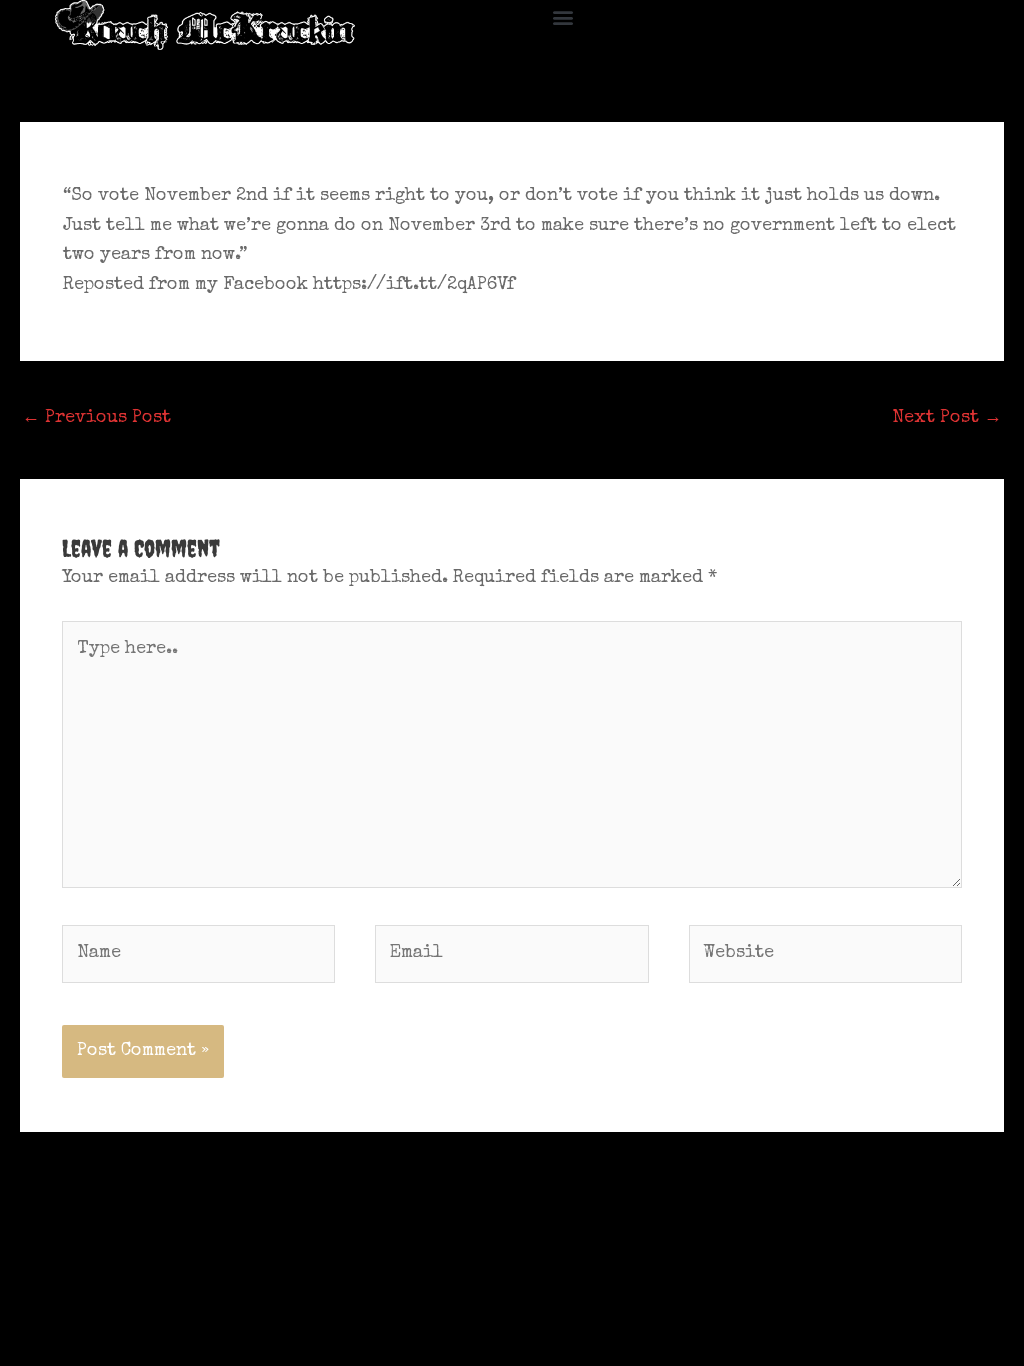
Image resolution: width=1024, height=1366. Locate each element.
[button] (563, 16)
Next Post (947, 418)
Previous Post (96, 418)
